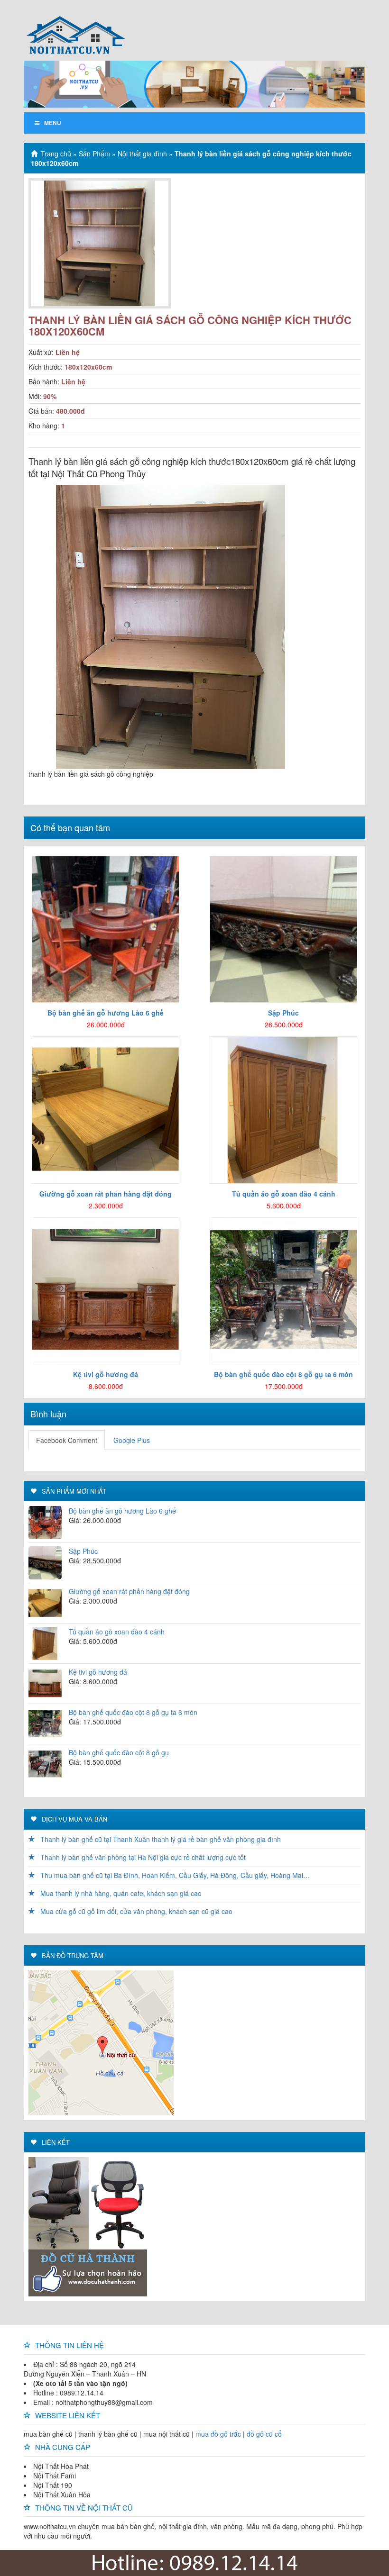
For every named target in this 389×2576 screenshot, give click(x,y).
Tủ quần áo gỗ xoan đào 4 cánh (117, 1632)
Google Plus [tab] (132, 1440)
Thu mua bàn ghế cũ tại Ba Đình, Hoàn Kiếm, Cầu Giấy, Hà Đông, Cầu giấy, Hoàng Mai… (174, 1875)
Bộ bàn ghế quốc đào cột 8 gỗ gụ (119, 1752)
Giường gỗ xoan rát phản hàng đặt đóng (129, 1591)
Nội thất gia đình (142, 154)
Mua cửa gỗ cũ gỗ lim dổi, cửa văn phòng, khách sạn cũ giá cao (135, 1911)
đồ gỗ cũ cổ (264, 2434)
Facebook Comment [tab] (67, 1440)
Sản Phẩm (94, 154)
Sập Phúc (83, 1551)
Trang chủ (56, 154)
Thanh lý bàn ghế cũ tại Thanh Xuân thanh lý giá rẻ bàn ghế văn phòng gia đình (160, 1839)
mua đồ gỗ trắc (218, 2434)
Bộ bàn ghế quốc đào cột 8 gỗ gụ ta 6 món (133, 1712)
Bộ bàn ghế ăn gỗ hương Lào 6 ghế (122, 1511)
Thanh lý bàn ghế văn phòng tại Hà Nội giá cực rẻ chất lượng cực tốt (142, 1857)
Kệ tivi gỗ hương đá (98, 1672)
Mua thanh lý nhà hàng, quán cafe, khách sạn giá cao (120, 1893)
